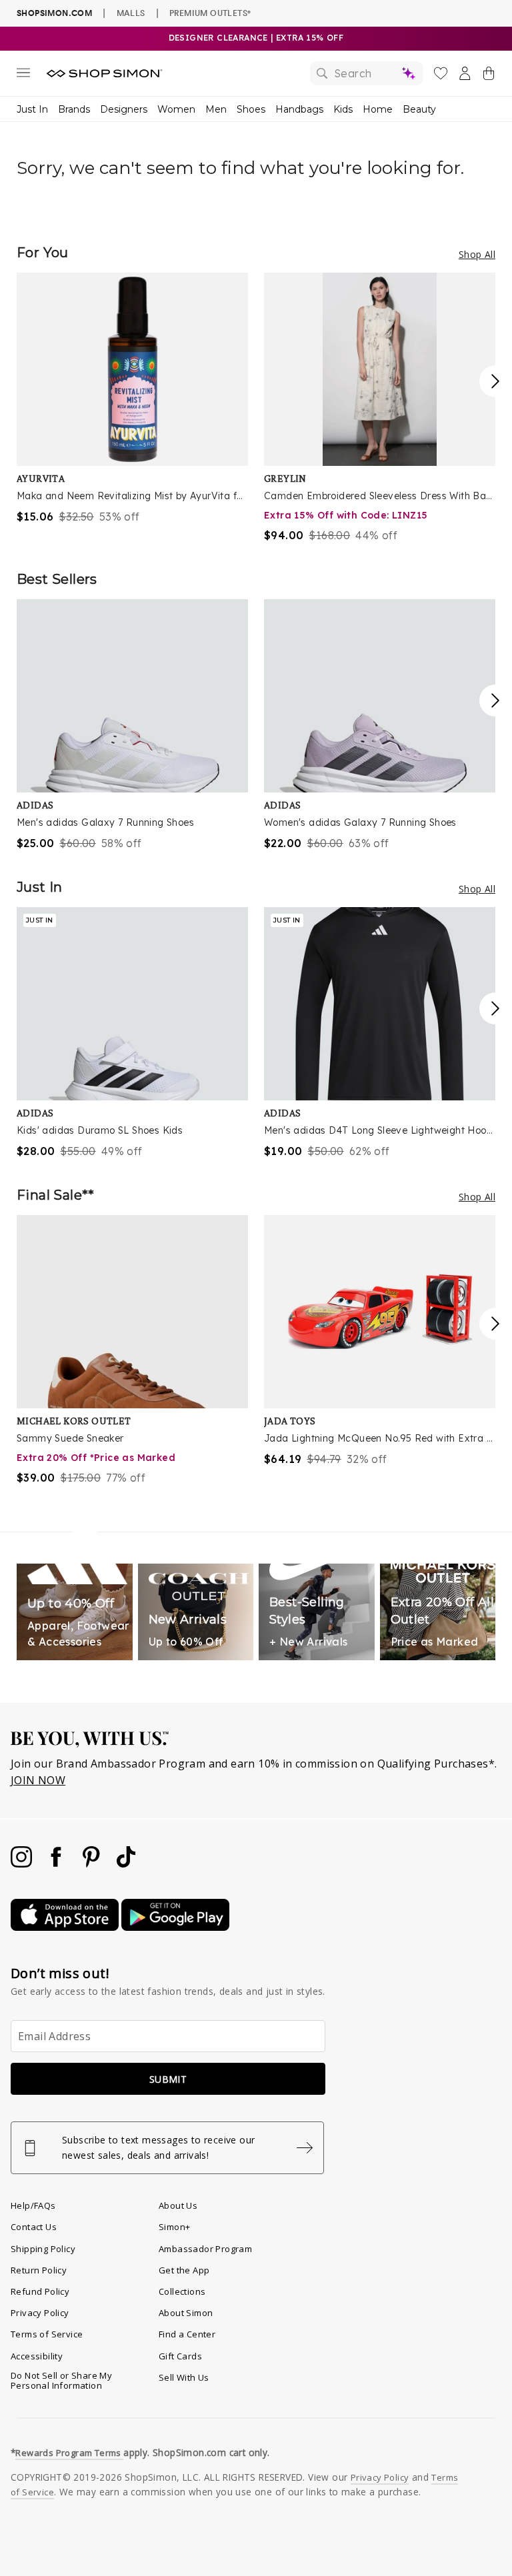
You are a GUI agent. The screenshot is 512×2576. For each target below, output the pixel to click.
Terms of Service (47, 2334)
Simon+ (174, 2227)
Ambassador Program (205, 2249)
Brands (74, 109)
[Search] (367, 73)
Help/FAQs (33, 2205)
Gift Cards (180, 2356)
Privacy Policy (40, 2313)
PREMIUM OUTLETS (210, 13)
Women (176, 109)
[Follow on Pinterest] (93, 1864)
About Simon (186, 2313)
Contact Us (34, 2227)
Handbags (299, 109)
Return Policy (39, 2270)
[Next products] (495, 381)
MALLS (131, 13)
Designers (124, 109)
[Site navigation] (23, 75)
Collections (182, 2291)
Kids (343, 109)
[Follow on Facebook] (57, 1864)
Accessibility (37, 2356)
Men (216, 109)
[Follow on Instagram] (23, 1864)
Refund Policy (40, 2291)
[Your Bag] (489, 76)
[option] (132, 399)
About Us (178, 2205)
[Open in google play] (175, 1927)
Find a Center (187, 2334)
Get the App (184, 2270)
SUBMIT (168, 2079)
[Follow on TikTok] (126, 1864)
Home (378, 109)
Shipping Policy (43, 2249)
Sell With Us (184, 2377)
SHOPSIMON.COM (54, 13)
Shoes (251, 109)
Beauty (419, 109)
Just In (32, 109)
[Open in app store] (66, 1927)
